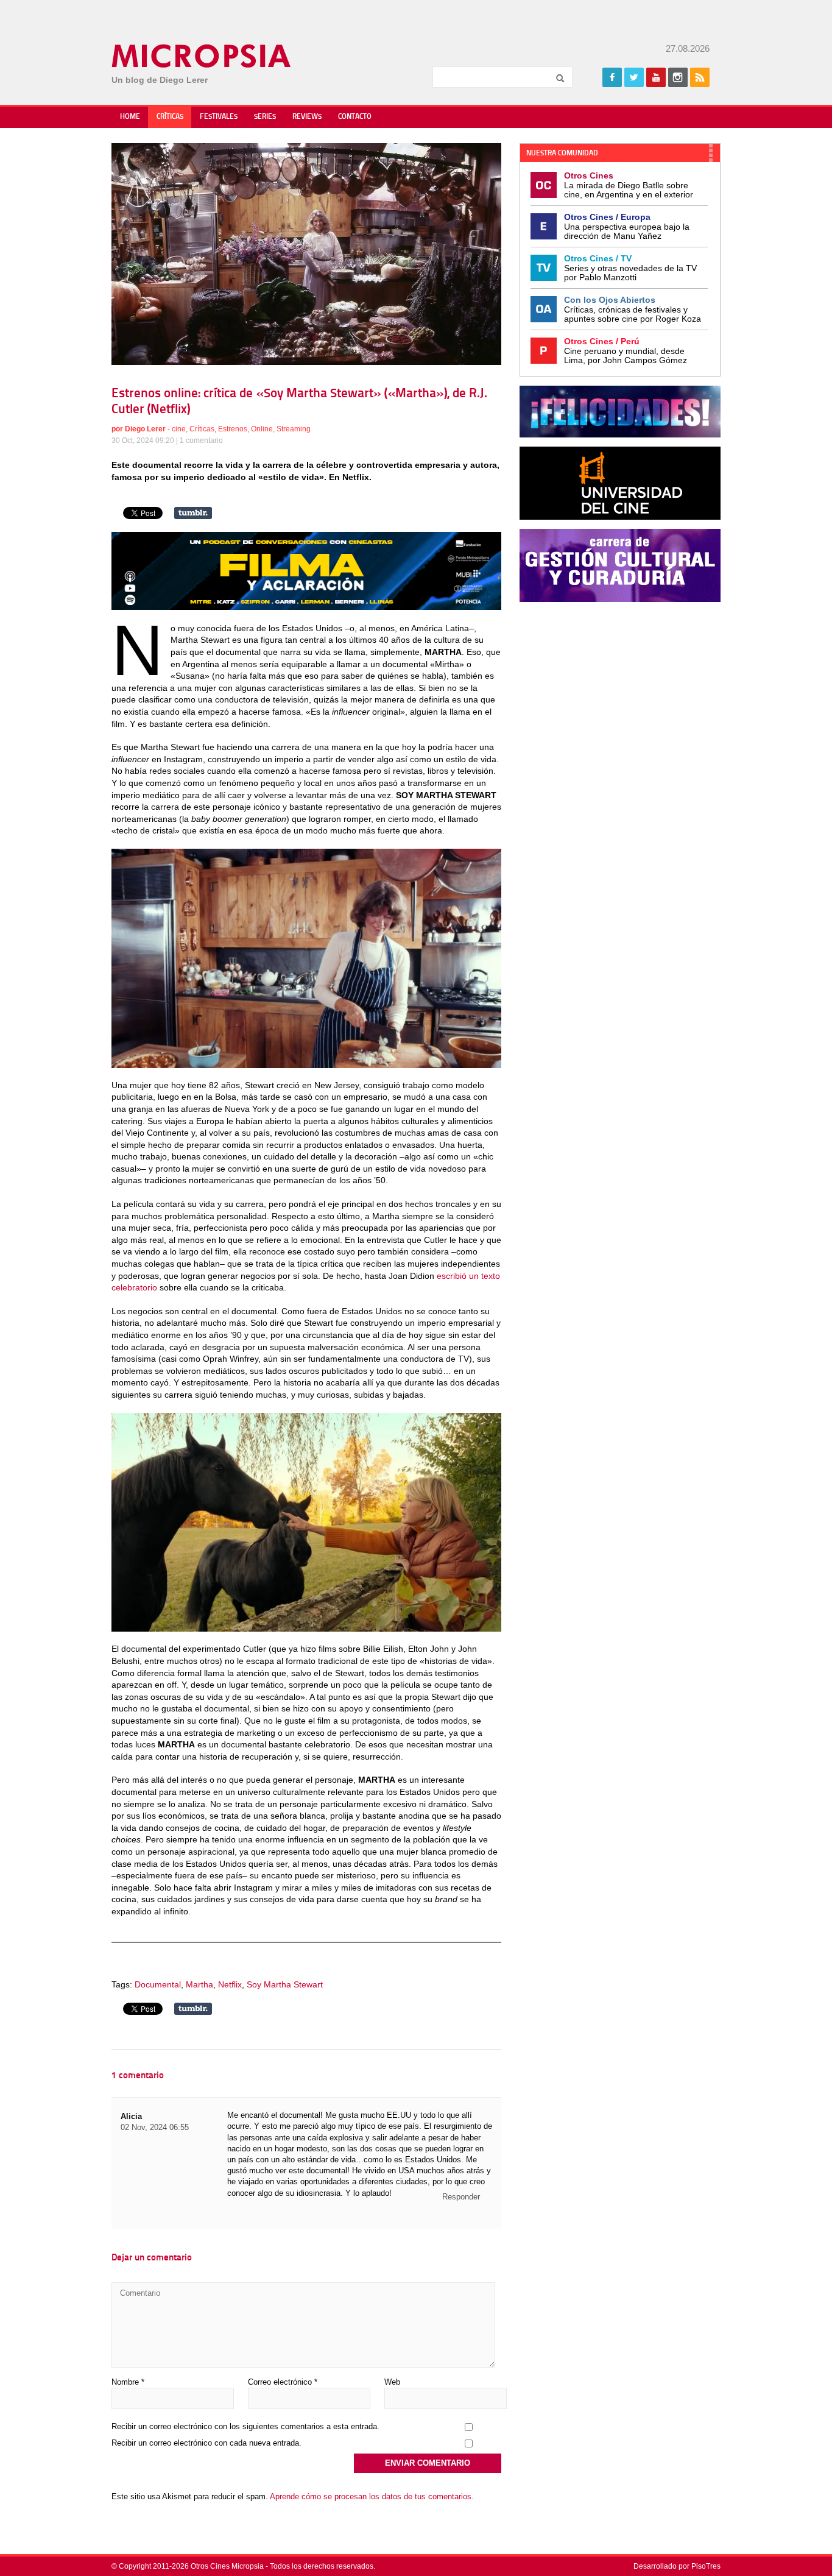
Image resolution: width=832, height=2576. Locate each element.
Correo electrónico (283, 2382)
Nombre (128, 2382)
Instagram (678, 77)
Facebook (612, 77)
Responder (461, 2197)
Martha (199, 1984)
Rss (700, 77)
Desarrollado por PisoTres (677, 2566)
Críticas (170, 117)
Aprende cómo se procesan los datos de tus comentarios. (372, 2496)
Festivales (219, 117)
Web (392, 2382)
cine (179, 429)
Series (265, 117)
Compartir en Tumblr (193, 513)
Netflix (230, 1984)
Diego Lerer (145, 429)
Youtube (656, 77)
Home (130, 117)
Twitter (634, 77)
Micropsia (202, 56)
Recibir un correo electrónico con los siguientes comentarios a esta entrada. (245, 2426)
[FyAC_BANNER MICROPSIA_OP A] (306, 607)
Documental (158, 1984)
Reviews (307, 117)
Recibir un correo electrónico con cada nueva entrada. (206, 2443)
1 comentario (201, 441)
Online (262, 429)
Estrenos (233, 429)
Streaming (294, 429)
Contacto (355, 117)
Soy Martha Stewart (285, 1984)
